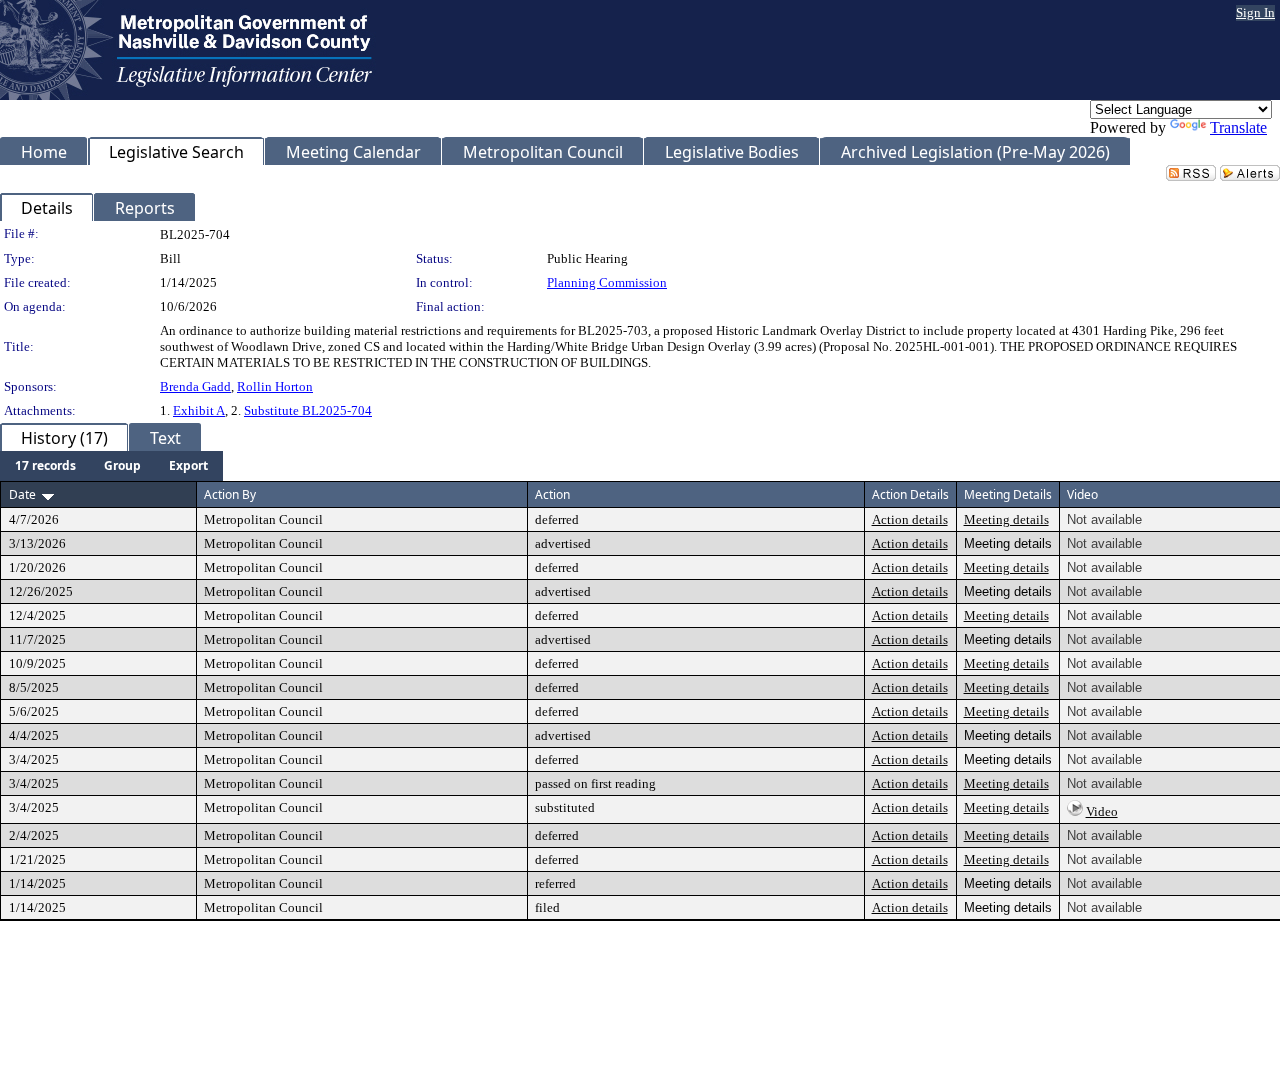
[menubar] (111, 466)
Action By (230, 494)
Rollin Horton (275, 386)
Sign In (1255, 12)
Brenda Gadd (195, 386)
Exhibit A (199, 410)
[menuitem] (45, 466)
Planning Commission (607, 282)
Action (552, 494)
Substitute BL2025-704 (308, 410)
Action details (910, 519)
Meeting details (1006, 519)
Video (1102, 811)
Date (22, 494)
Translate (1238, 127)
